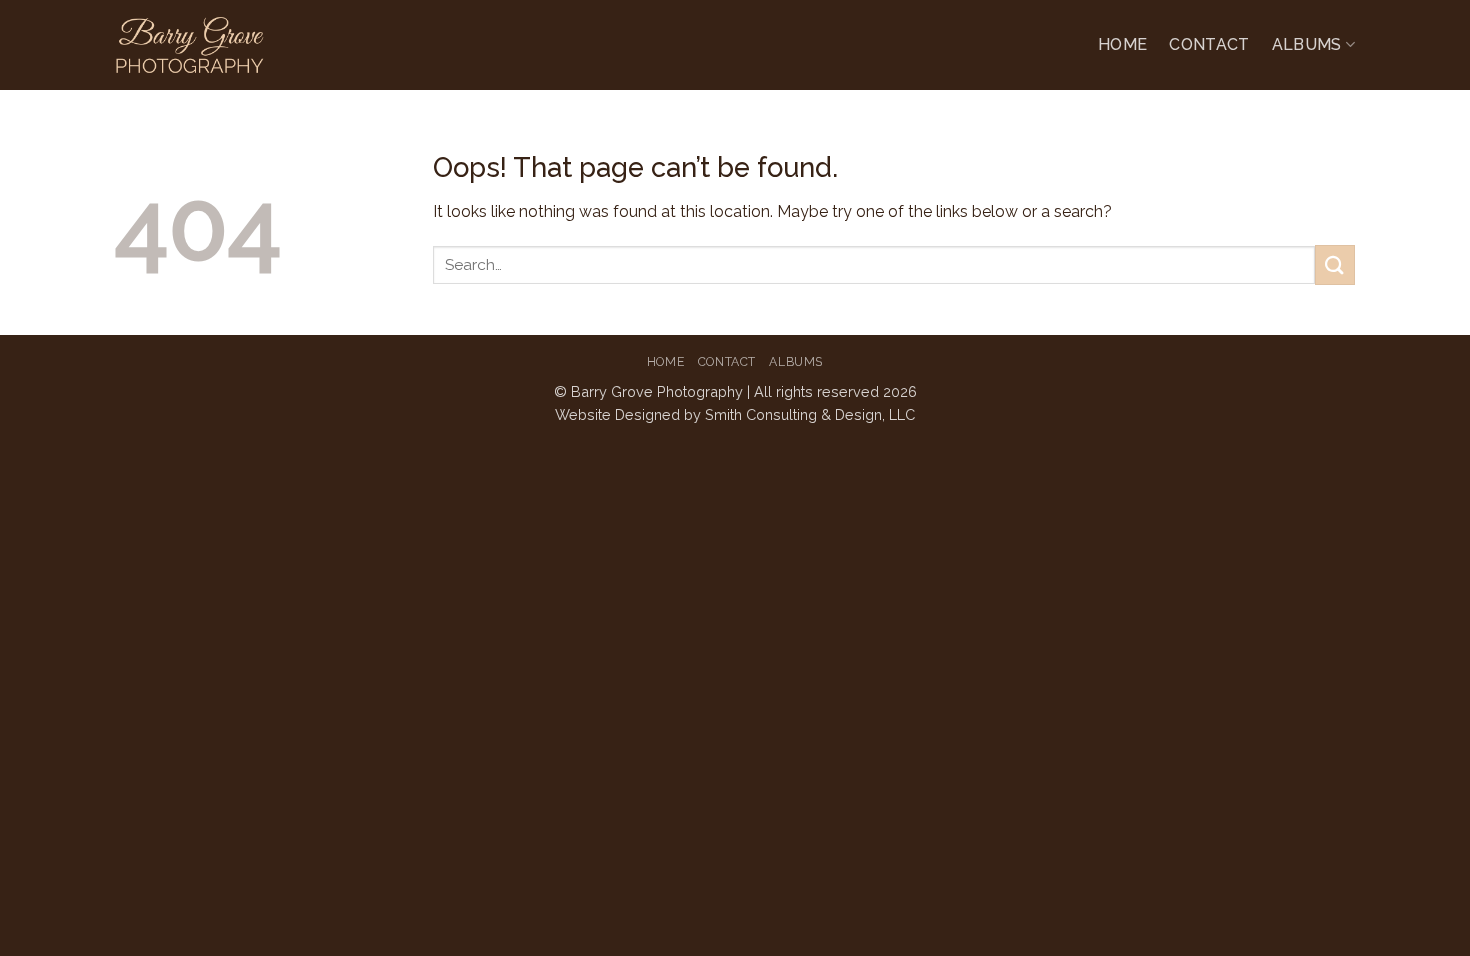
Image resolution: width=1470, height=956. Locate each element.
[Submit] (1335, 264)
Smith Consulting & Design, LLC (810, 414)
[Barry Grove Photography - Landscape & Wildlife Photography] (235, 45)
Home (1122, 44)
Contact (1209, 44)
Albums (1307, 44)
